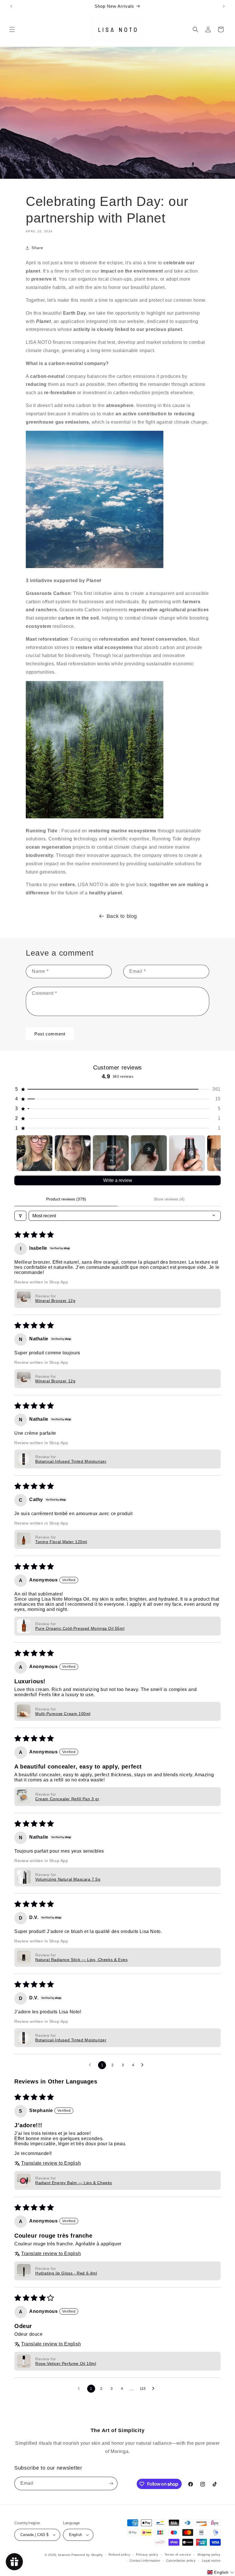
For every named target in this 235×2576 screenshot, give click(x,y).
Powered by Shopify (87, 2555)
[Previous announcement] (11, 6)
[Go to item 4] (149, 1153)
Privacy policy (147, 2555)
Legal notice (211, 2561)
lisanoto (64, 2555)
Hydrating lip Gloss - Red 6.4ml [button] (66, 2273)
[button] (12, 29)
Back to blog (122, 916)
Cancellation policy (181, 2561)
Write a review (118, 1180)
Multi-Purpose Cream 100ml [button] (63, 1714)
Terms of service (178, 2555)
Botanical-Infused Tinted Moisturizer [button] (71, 1461)
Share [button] (37, 248)
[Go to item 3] (111, 1153)
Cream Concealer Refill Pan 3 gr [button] (67, 1799)
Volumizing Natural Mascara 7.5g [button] (68, 1879)
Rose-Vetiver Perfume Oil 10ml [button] (66, 2363)
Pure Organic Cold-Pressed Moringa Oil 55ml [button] (80, 1628)
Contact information (145, 2561)
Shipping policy (209, 2555)
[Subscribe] (111, 2483)
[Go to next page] (144, 2065)
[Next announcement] (224, 6)
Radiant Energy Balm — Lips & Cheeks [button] (74, 2183)
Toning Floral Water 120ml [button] (61, 1542)
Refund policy (119, 2555)
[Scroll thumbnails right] (214, 1153)
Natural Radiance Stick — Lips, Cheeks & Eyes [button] (81, 1960)
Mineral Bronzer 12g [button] (55, 1301)
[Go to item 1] (35, 1153)
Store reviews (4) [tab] (169, 1199)
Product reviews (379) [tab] (66, 1199)
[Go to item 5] (187, 1153)
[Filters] (20, 1216)
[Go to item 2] (73, 1153)
